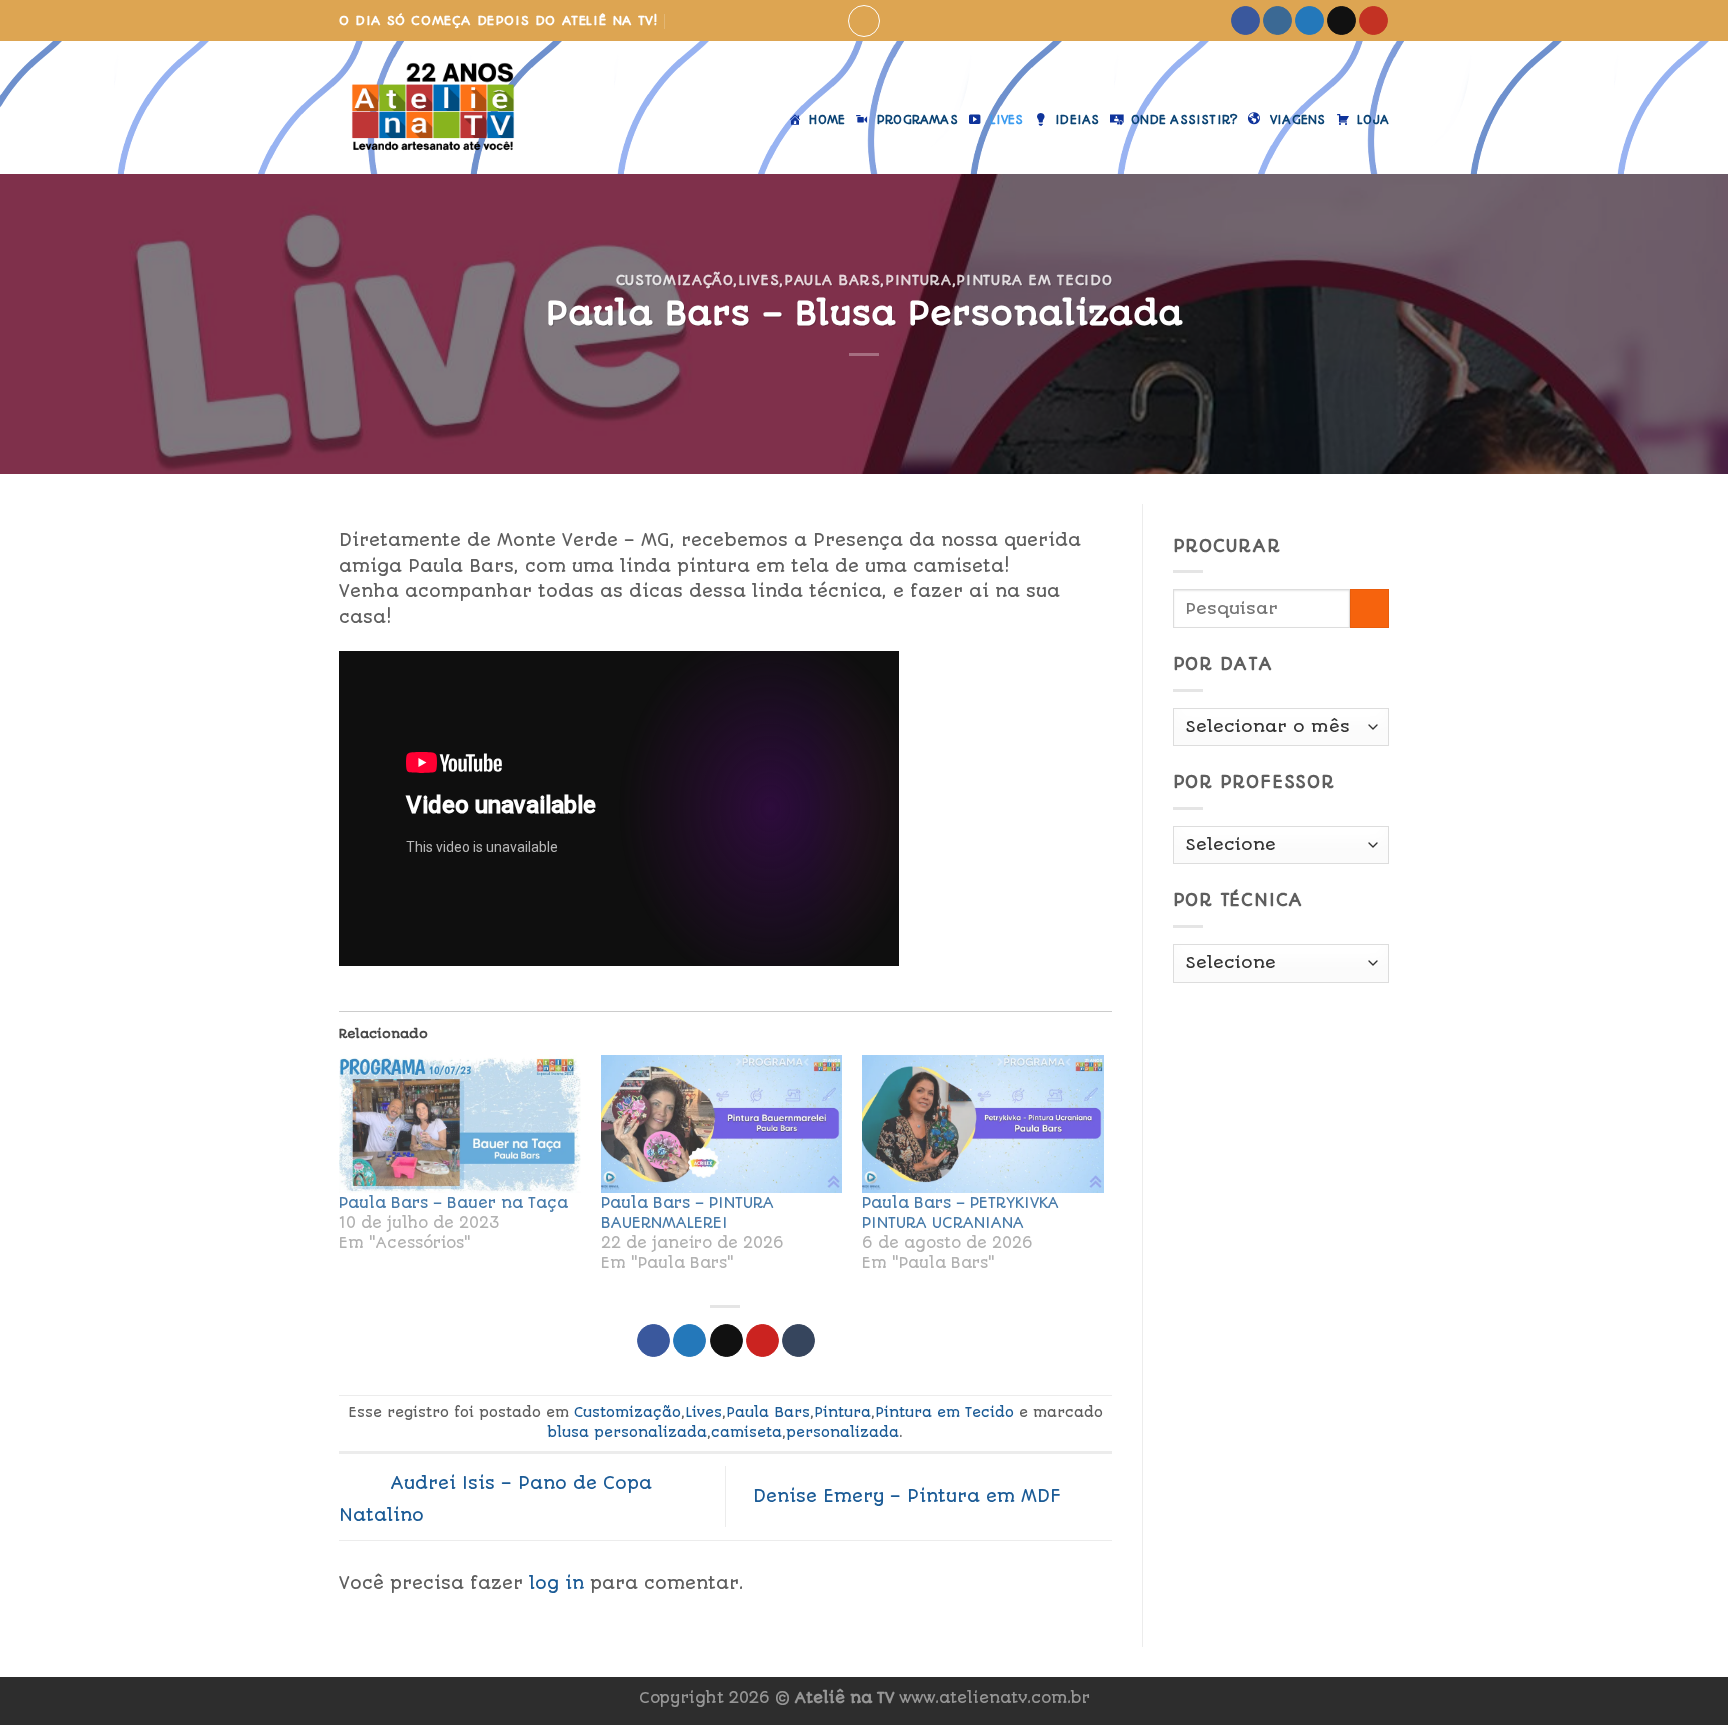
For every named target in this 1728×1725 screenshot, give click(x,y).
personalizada (842, 1432)
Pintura (918, 280)
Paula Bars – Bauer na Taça (453, 1203)
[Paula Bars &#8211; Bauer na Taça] (460, 1124)
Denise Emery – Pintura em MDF (910, 1495)
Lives (758, 280)
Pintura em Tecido (1034, 280)
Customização (675, 280)
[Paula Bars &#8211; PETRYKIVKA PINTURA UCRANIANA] (983, 1124)
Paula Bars (832, 280)
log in (556, 1583)
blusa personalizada (627, 1432)
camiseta (746, 1432)
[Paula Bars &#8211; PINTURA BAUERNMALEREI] (722, 1124)
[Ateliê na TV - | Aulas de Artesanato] (447, 107)
